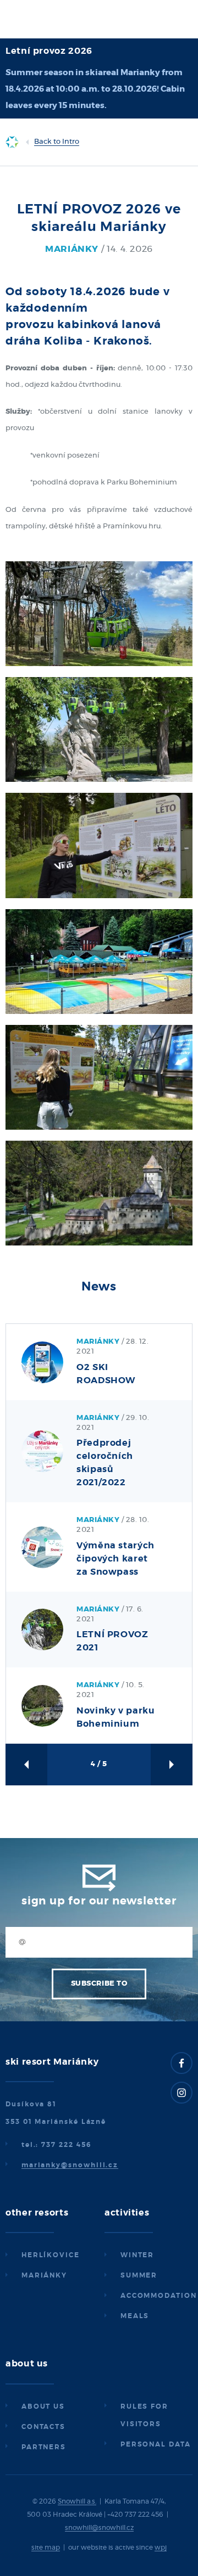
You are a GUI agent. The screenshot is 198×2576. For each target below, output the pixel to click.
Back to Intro (57, 142)
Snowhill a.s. (77, 2501)
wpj (161, 2547)
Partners (44, 2447)
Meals (135, 2316)
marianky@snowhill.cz (70, 2165)
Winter (137, 2255)
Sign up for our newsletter (99, 1901)
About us (43, 2406)
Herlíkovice (51, 2255)
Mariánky (44, 2275)
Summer (139, 2275)
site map (46, 2547)
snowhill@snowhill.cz (99, 2528)
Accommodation (159, 2296)
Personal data (156, 2444)
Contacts (43, 2427)
